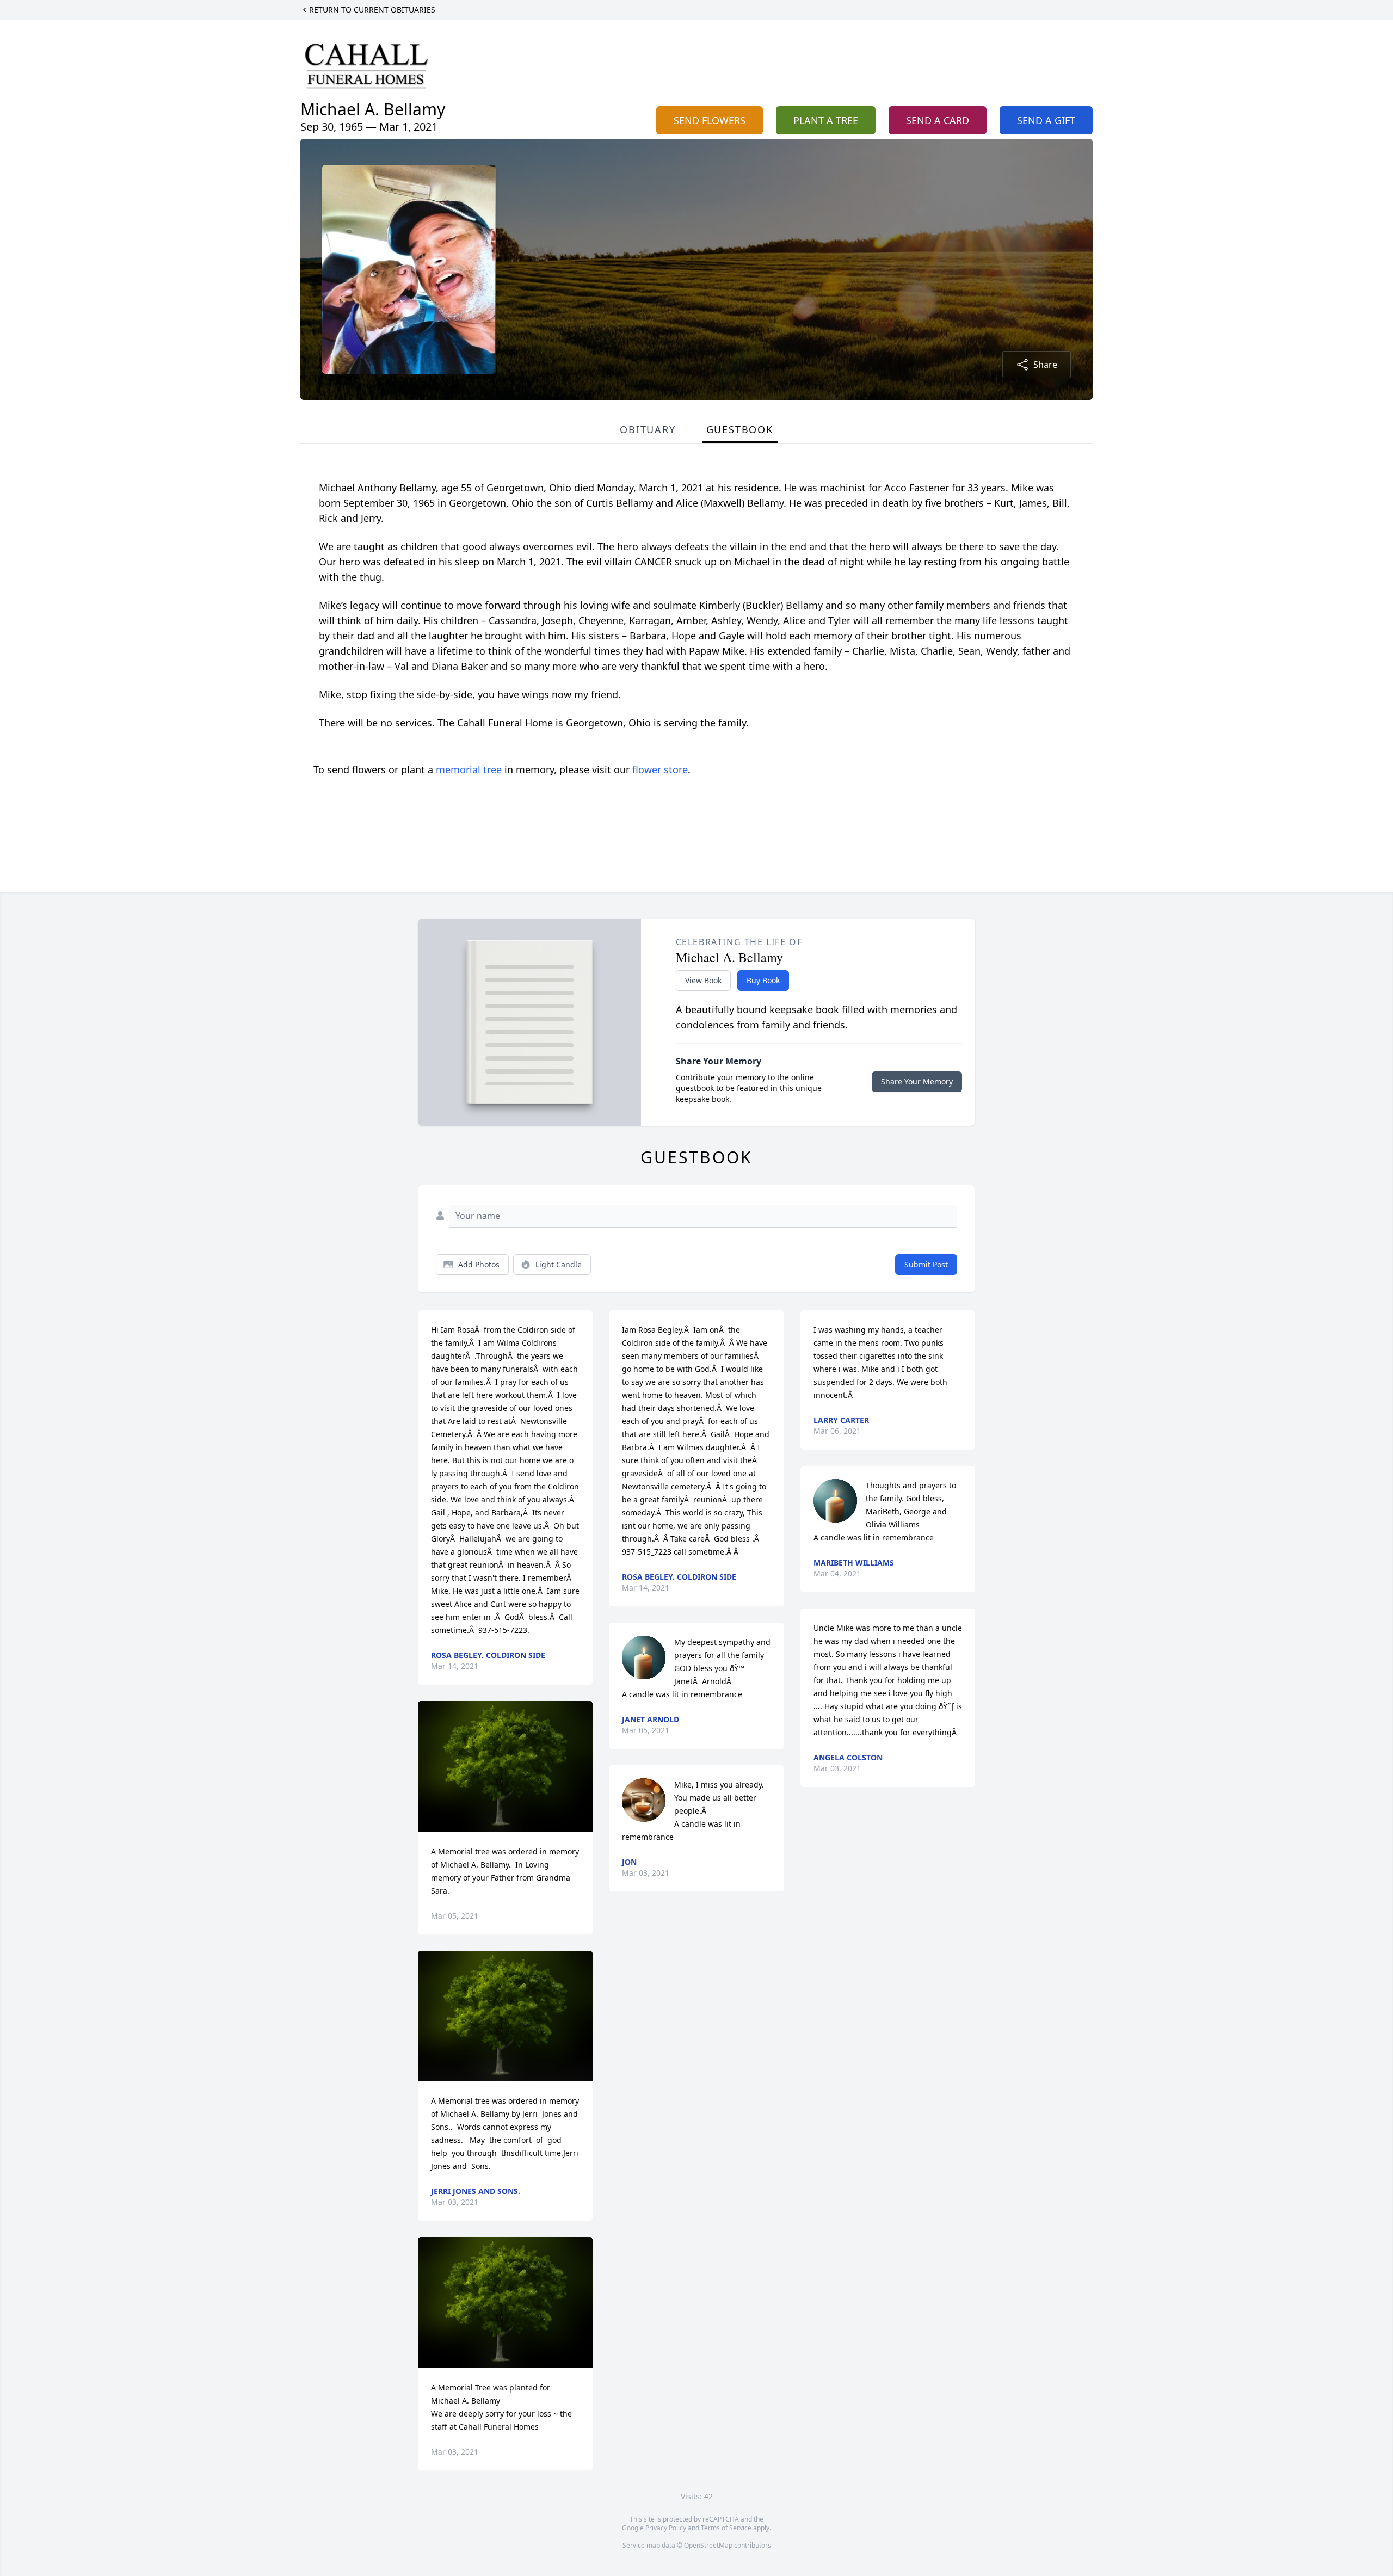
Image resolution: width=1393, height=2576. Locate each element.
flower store (660, 769)
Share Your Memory (917, 1081)
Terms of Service (726, 2528)
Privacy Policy (666, 2528)
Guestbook (740, 429)
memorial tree (469, 769)
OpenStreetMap (708, 2545)
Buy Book (763, 980)
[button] (505, 1767)
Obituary (648, 429)
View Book (703, 980)
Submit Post (926, 1264)
